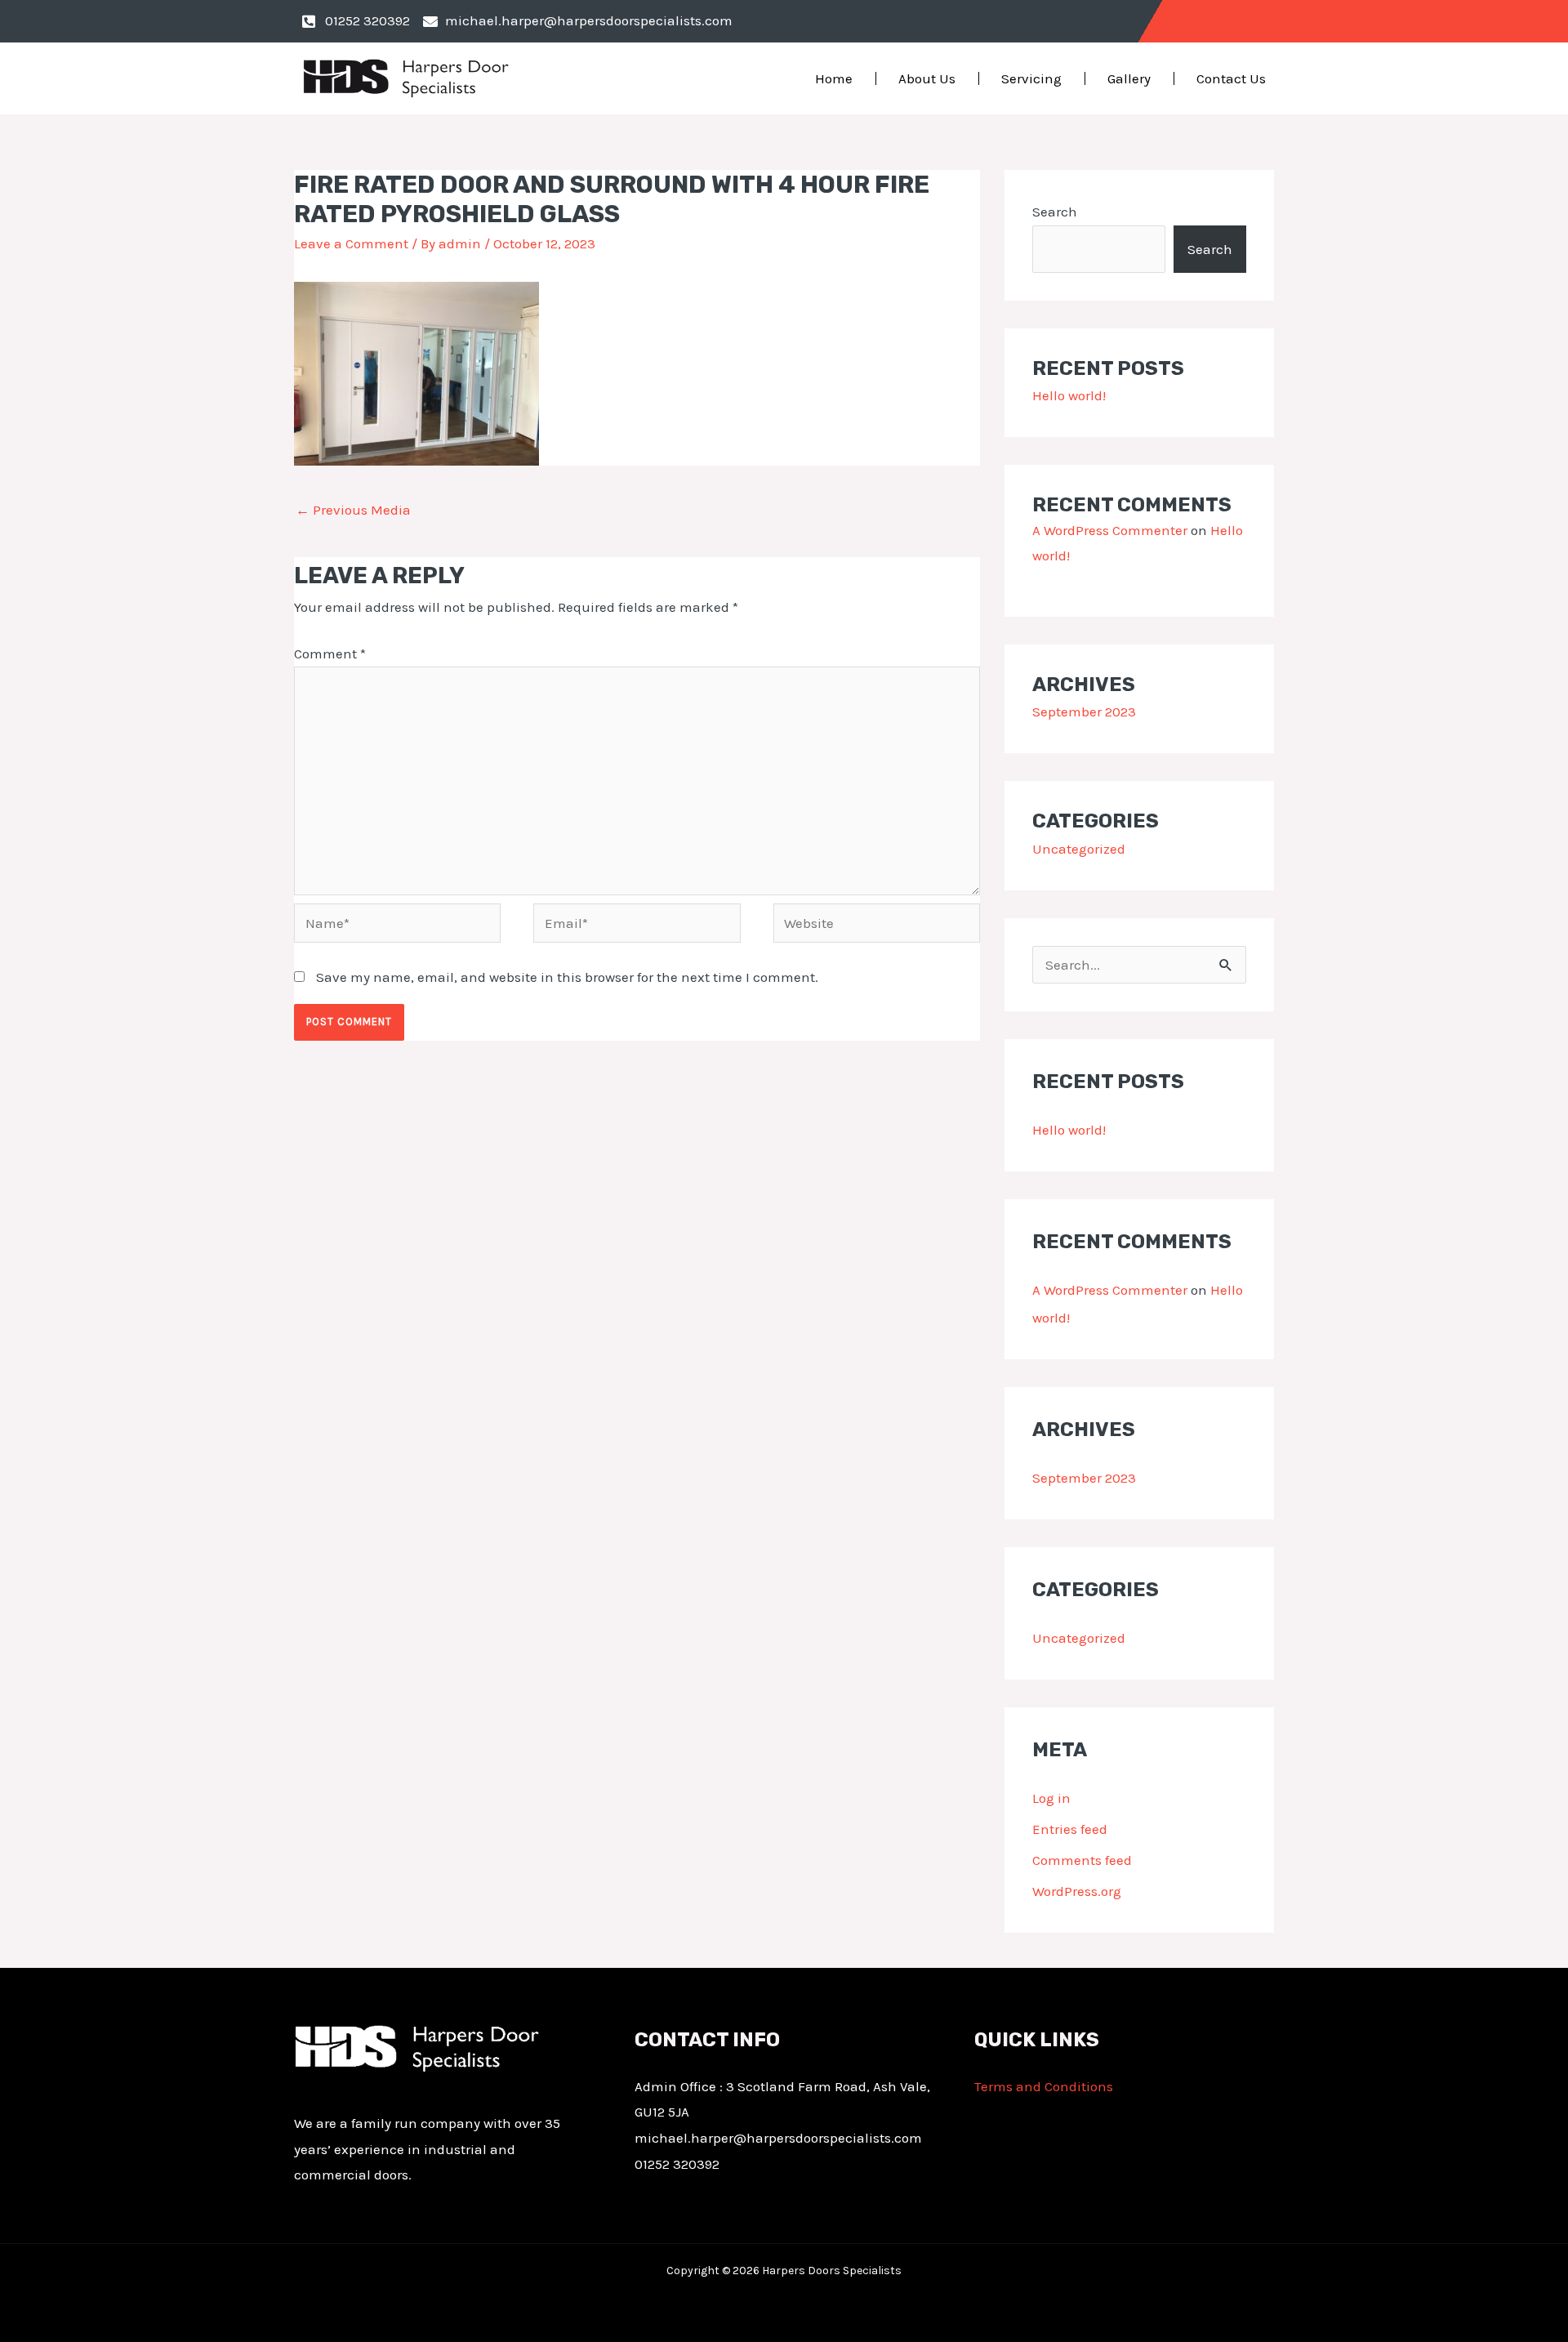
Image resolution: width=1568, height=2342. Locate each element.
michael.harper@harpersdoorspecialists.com (778, 2138)
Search (1055, 212)
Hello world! (1069, 395)
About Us (927, 78)
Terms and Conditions (1044, 2086)
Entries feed (1070, 1829)
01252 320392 (677, 2164)
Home (834, 78)
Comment (330, 654)
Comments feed (1082, 1860)
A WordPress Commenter (1110, 530)
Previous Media (353, 510)
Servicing (1031, 78)
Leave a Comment (351, 243)
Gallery (1129, 78)
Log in (1051, 1798)
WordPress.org (1077, 1891)
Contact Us (1231, 78)
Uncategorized (1079, 849)
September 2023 (1084, 712)
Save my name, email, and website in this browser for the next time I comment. (567, 977)
